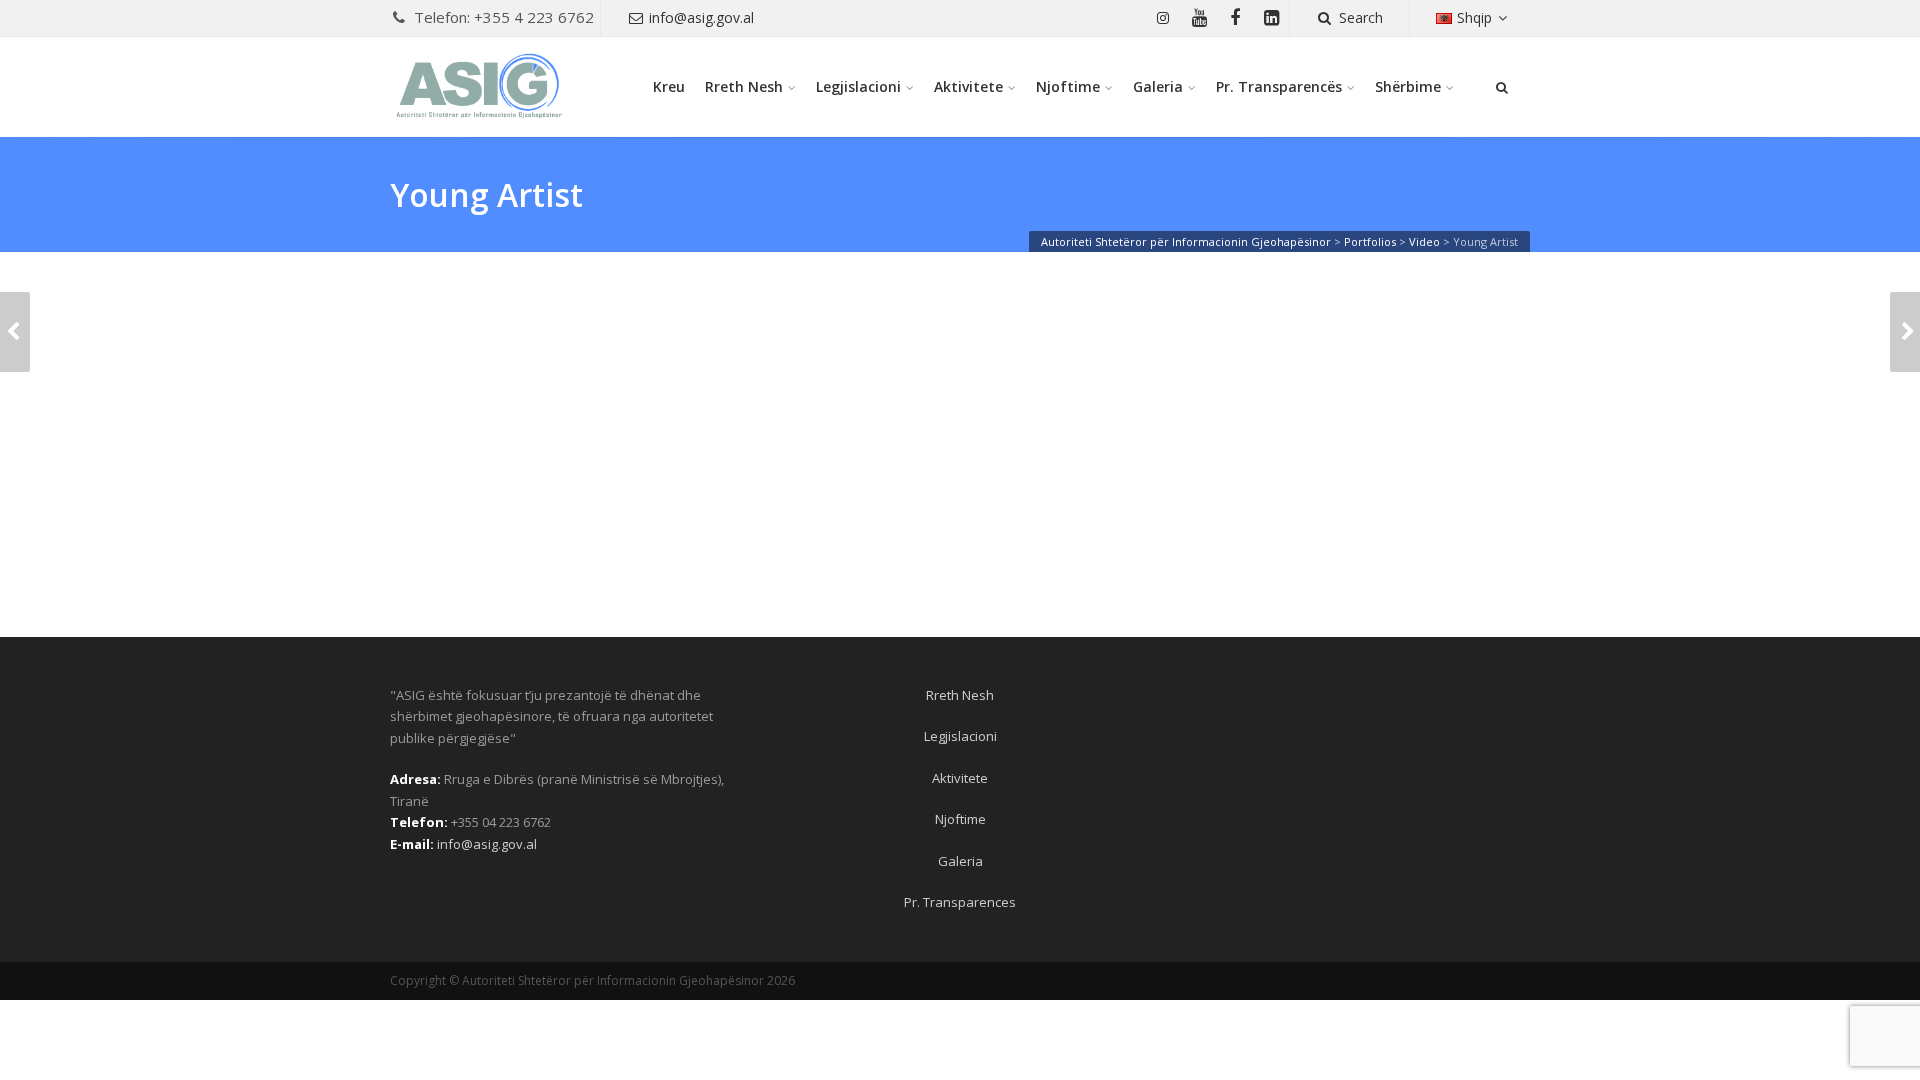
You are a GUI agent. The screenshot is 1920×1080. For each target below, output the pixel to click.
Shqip (1474, 17)
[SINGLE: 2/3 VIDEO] (1905, 332)
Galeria (1158, 86)
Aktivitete (968, 86)
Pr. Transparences (960, 902)
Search (1361, 17)
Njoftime (1068, 86)
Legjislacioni (858, 86)
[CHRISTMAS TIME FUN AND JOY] (15, 332)
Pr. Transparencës (1279, 86)
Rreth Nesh (744, 86)
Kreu (669, 86)
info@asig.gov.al (701, 17)
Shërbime (1408, 86)
